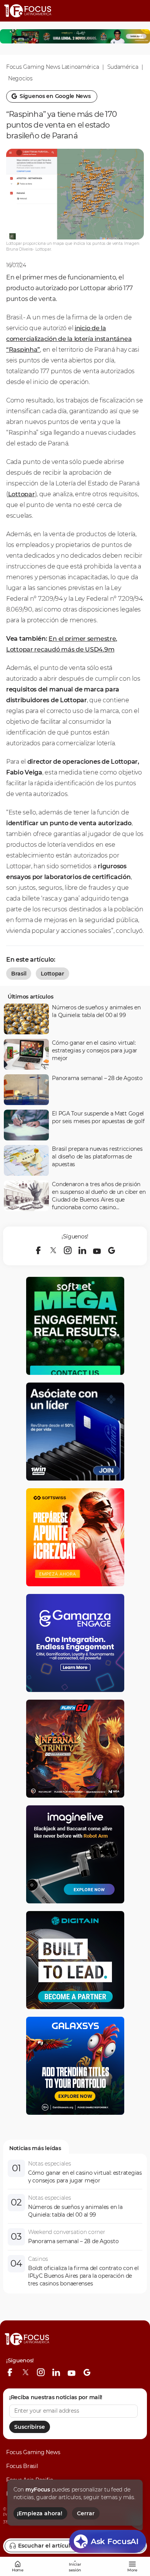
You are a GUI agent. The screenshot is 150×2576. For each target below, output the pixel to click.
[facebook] (38, 1250)
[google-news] (112, 1250)
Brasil (19, 974)
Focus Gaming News (33, 2452)
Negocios (20, 78)
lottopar (52, 974)
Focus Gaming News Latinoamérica (52, 67)
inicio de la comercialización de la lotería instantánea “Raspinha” (69, 339)
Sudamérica (123, 67)
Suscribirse (30, 2427)
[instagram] (68, 1250)
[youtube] (97, 1250)
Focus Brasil (22, 2466)
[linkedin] (82, 1250)
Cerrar (86, 2513)
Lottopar (22, 494)
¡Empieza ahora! (40, 2513)
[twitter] (53, 1250)
